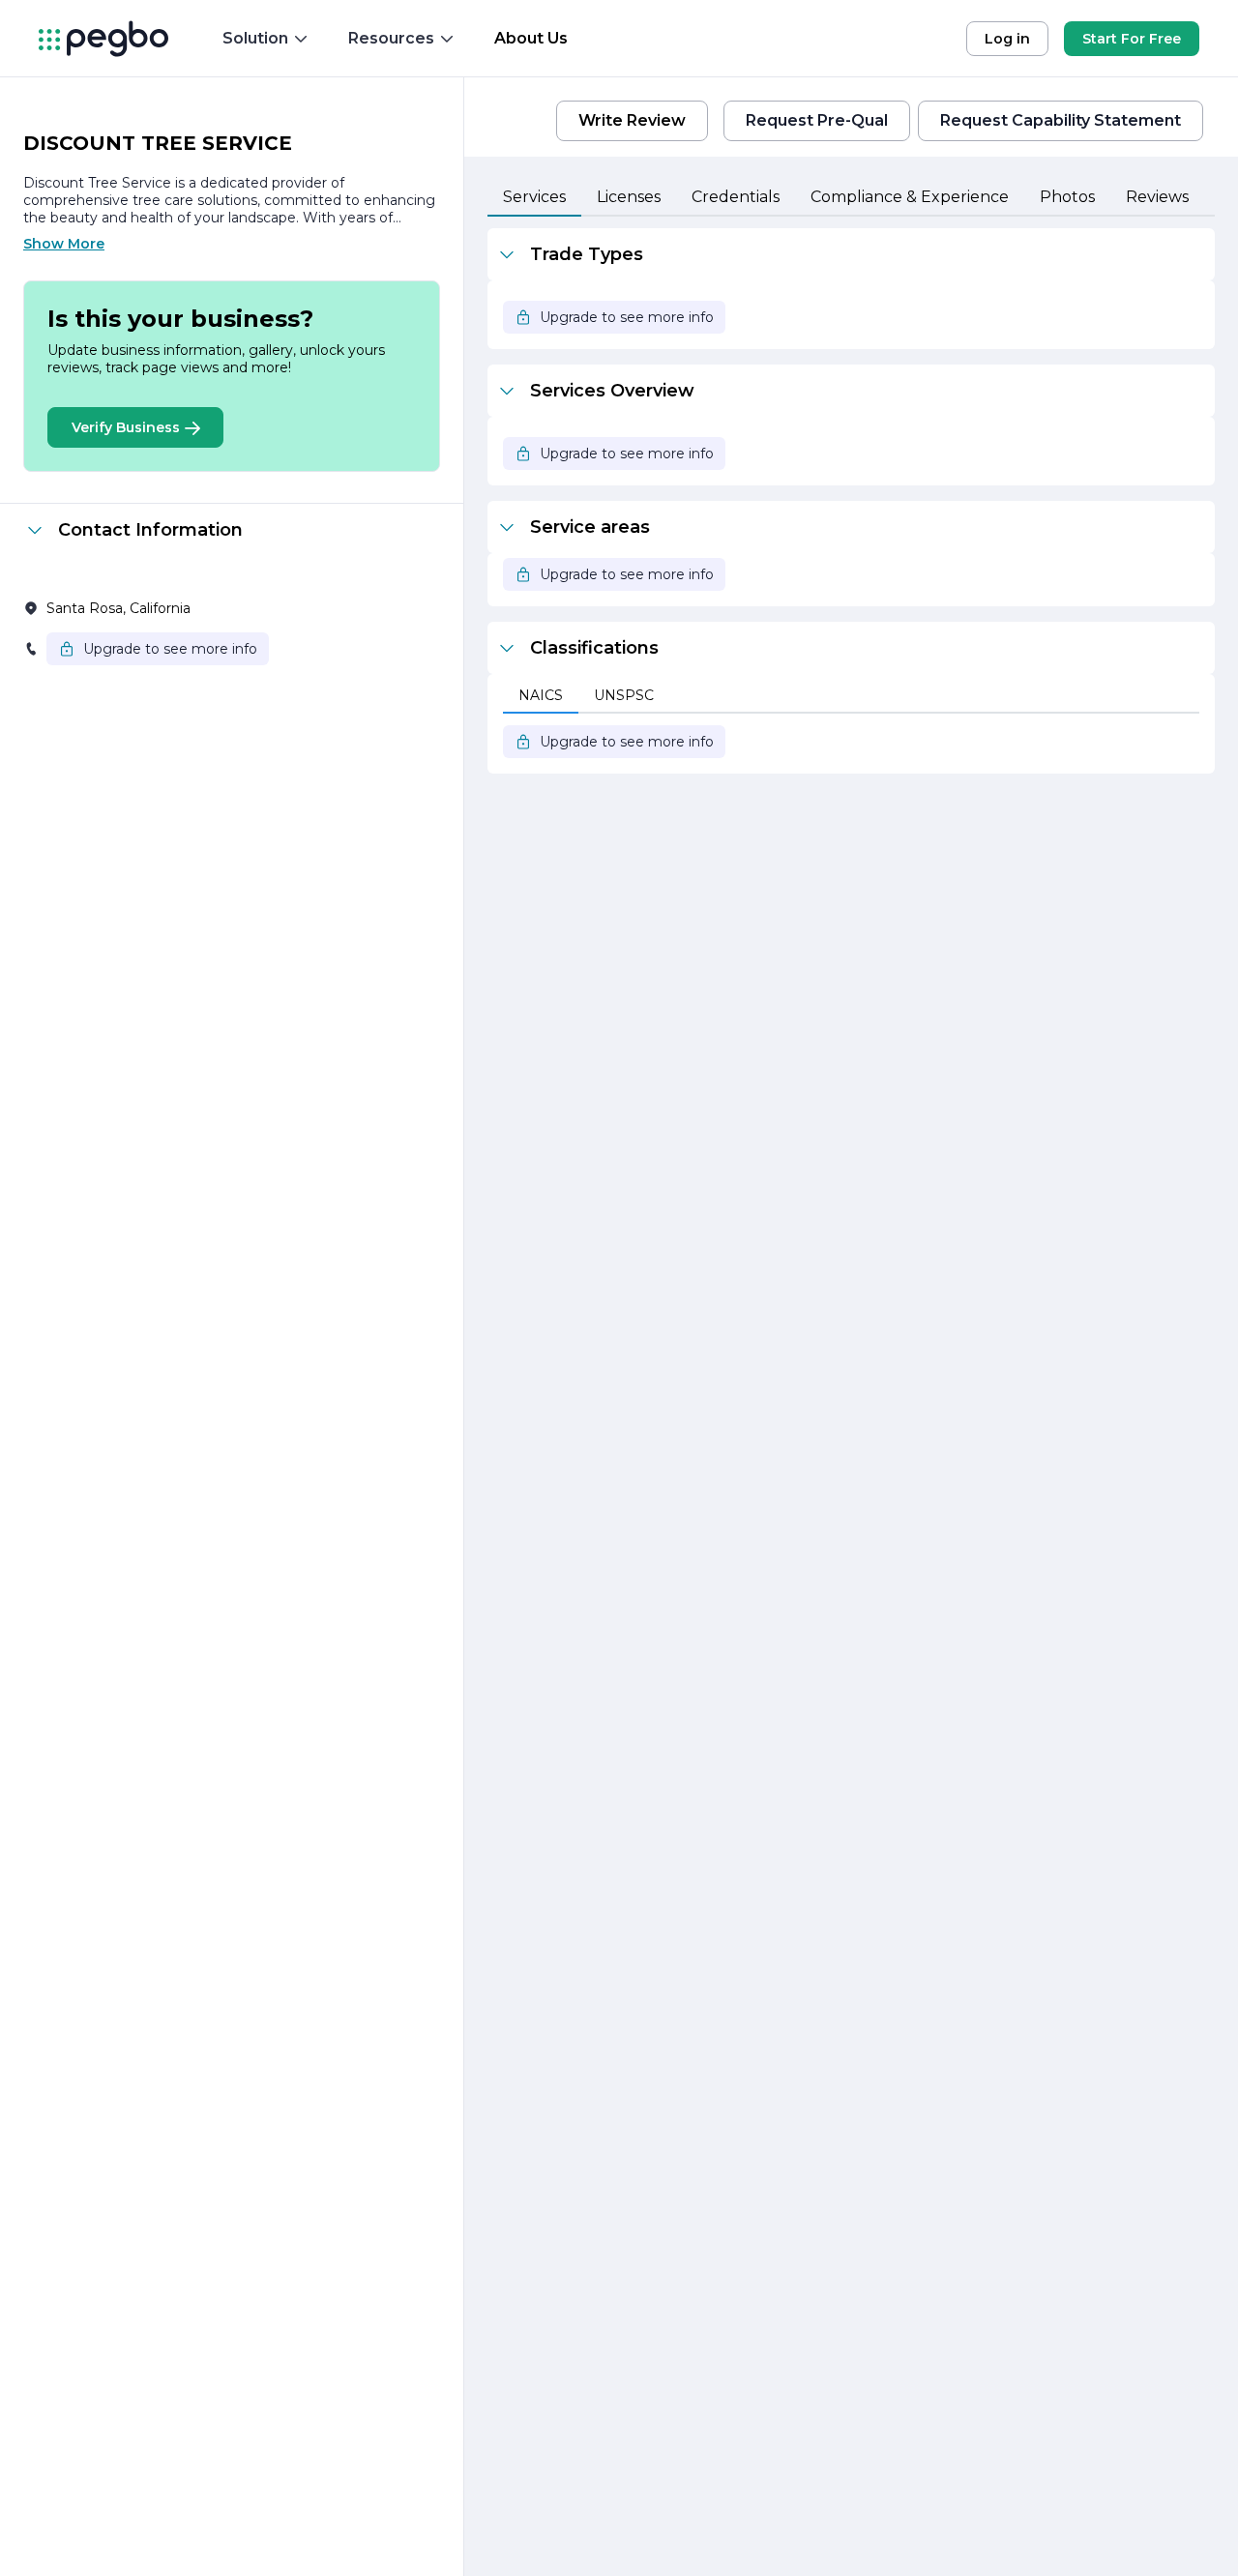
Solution (255, 38)
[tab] (534, 198)
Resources (391, 38)
